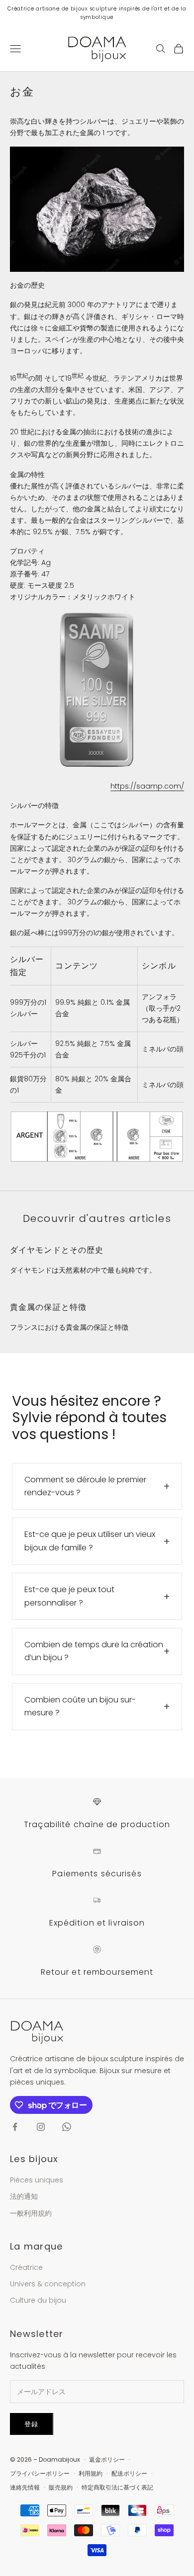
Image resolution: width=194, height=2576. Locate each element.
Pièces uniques (37, 2180)
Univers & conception (48, 2284)
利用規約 (91, 2473)
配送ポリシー (129, 2473)
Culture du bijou (38, 2300)
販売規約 (61, 2487)
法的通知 (24, 2196)
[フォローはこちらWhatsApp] (67, 2127)
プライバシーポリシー (40, 2473)
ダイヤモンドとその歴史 (57, 1250)
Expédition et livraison (97, 1923)
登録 (32, 2424)
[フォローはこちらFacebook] (15, 2127)
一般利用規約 (31, 2213)
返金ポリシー (107, 2459)
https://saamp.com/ (147, 786)
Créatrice (26, 2267)
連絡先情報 (25, 2487)
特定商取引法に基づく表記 (117, 2487)
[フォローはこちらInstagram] (41, 2127)
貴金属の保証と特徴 (48, 1307)
